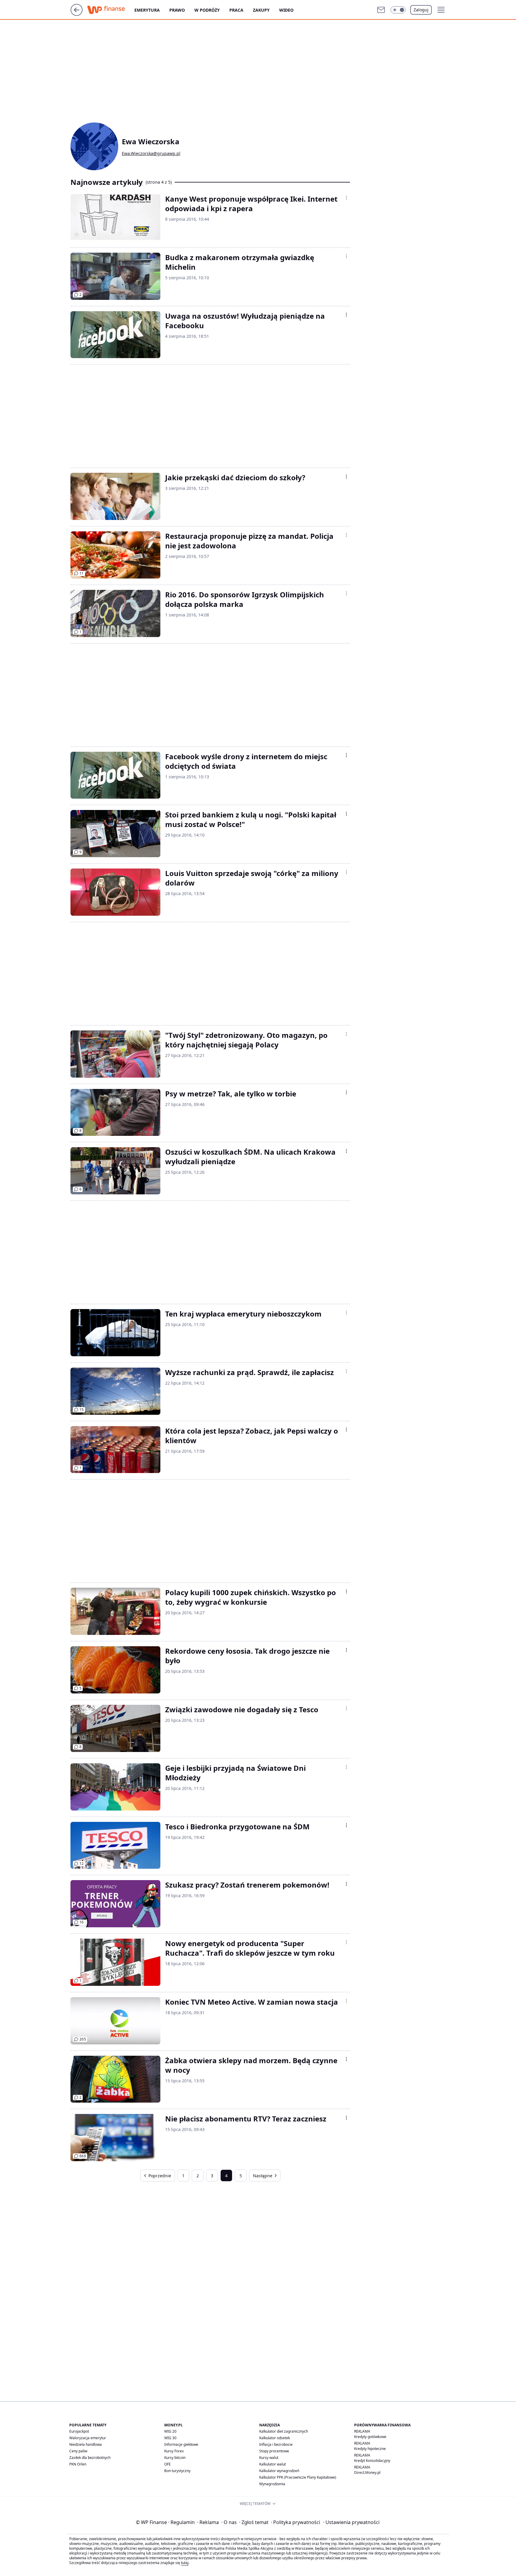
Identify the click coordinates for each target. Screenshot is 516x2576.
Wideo (286, 10)
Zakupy (261, 10)
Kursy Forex (174, 2451)
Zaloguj (421, 10)
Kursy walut (269, 2458)
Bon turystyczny (177, 2471)
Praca (236, 10)
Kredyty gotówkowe (370, 2437)
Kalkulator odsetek (275, 2438)
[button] (398, 10)
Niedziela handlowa (86, 2444)
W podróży (207, 10)
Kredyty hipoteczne (370, 2449)
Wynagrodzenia (272, 2484)
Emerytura (147, 10)
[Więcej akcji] (346, 198)
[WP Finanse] (111, 10)
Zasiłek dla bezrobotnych (90, 2458)
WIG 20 (170, 2431)
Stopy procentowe (274, 2451)
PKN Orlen (78, 2464)
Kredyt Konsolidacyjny (372, 2461)
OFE (168, 2464)
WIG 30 (170, 2438)
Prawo (177, 10)
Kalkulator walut (272, 2464)
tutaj (185, 2563)
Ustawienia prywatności (351, 2522)
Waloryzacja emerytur (88, 2438)
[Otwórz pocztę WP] (381, 10)
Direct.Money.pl (367, 2473)
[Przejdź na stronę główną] (77, 14)
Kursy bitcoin (175, 2458)
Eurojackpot (79, 2431)
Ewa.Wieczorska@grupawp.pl (151, 154)
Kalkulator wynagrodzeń (279, 2471)
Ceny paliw (78, 2451)
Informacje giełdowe (181, 2444)
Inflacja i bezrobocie (276, 2444)
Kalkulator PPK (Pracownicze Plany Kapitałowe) (298, 2477)
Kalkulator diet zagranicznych (284, 2431)
